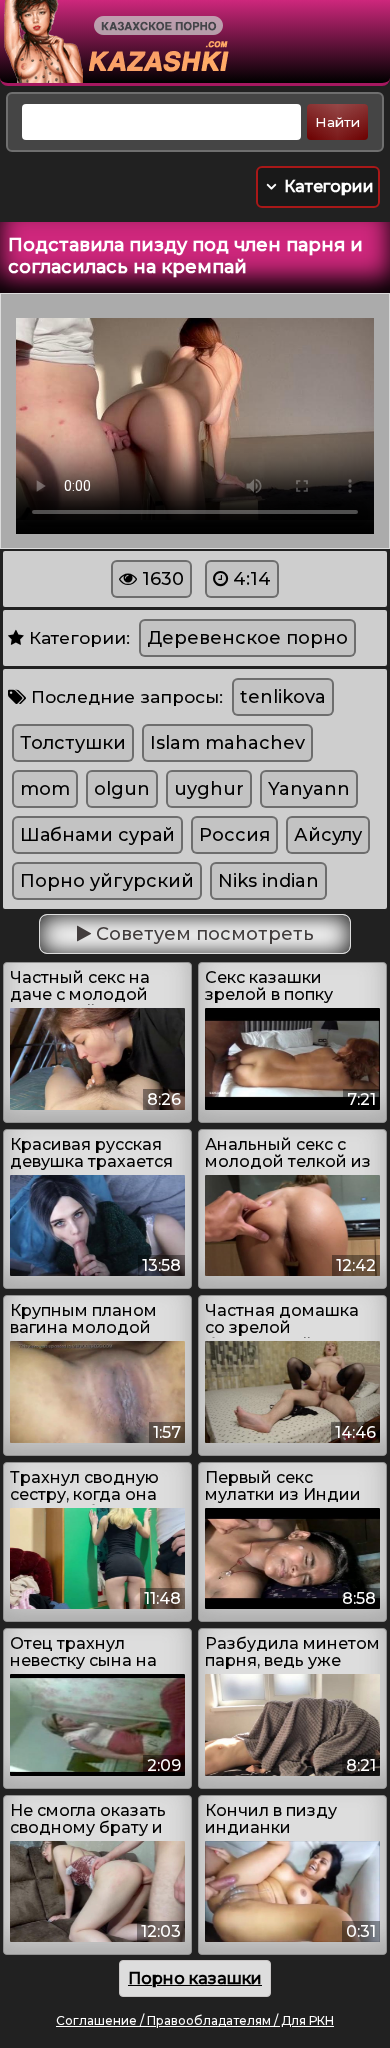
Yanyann (309, 789)
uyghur (209, 789)
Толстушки (73, 743)
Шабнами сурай (97, 835)
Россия (234, 835)
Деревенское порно (247, 638)
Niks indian (268, 881)
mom (45, 789)
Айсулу (328, 835)
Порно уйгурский (107, 881)
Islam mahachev (227, 743)
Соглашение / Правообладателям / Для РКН (195, 2020)
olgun (122, 789)
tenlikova (283, 697)
